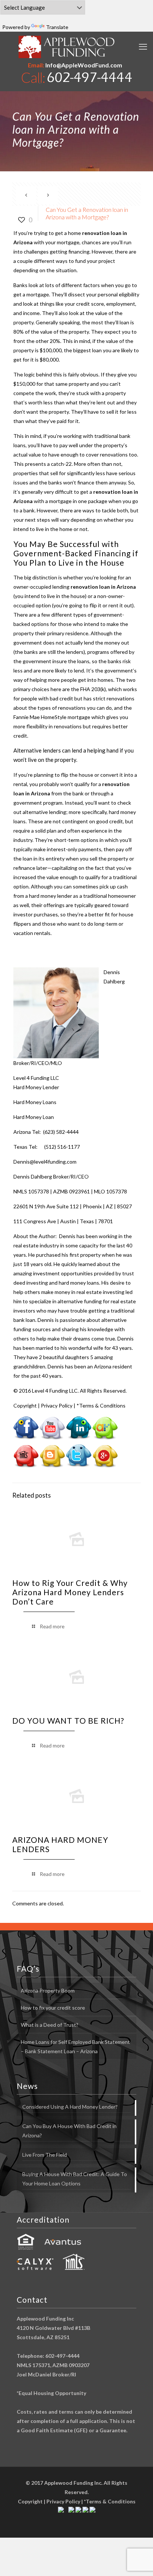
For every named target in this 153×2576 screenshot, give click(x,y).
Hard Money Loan (34, 1117)
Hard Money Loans (35, 1102)
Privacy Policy (57, 1405)
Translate (57, 27)
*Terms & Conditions (101, 1405)
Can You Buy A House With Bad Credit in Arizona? (69, 2131)
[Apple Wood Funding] (67, 47)
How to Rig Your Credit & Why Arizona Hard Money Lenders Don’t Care (70, 1592)
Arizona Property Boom (48, 1990)
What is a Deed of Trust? (50, 2025)
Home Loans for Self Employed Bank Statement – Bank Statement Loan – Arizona (75, 2047)
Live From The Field (45, 2155)
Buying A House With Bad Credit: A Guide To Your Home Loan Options (75, 2179)
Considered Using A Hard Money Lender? (70, 2107)
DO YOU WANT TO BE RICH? (68, 1720)
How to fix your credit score (53, 2008)
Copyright (25, 1405)
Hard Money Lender (36, 1087)
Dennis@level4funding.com (45, 1162)
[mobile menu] (143, 47)
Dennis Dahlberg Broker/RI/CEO (51, 1176)
